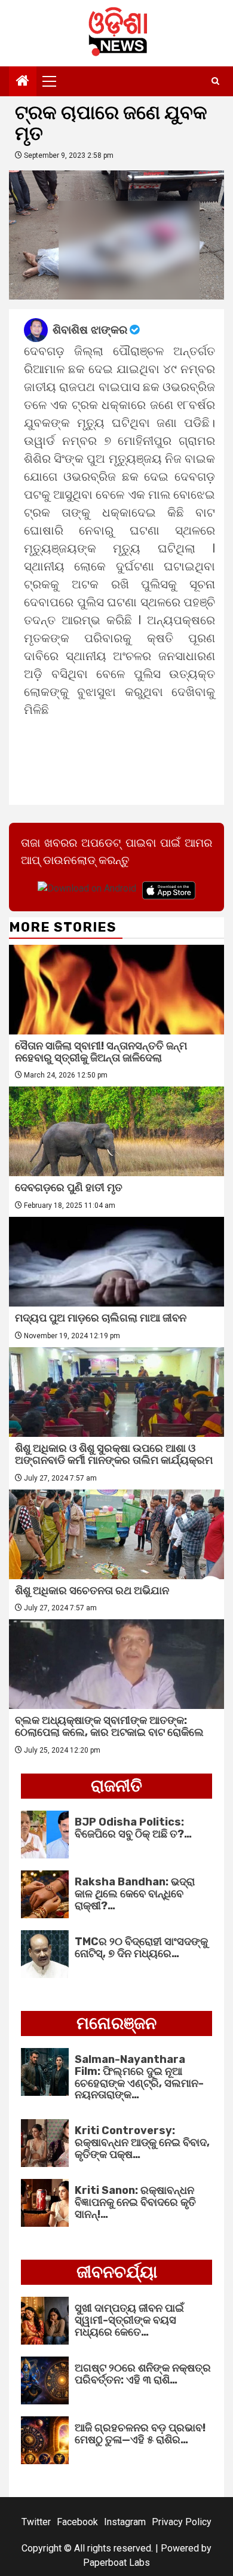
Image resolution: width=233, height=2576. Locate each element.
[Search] (215, 81)
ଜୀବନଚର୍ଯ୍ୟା (117, 2272)
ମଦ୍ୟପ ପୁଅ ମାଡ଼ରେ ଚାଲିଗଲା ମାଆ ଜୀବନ (101, 1318)
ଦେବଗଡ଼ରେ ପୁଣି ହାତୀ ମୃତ (69, 1188)
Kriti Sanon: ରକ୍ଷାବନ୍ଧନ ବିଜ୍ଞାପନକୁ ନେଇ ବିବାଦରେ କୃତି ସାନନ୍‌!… (135, 2202)
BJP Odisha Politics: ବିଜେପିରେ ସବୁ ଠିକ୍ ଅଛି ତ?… (133, 1828)
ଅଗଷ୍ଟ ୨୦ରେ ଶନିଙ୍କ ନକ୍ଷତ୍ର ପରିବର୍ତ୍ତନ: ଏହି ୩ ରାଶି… (143, 2374)
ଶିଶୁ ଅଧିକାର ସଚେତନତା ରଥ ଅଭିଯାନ (92, 1591)
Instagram (125, 2522)
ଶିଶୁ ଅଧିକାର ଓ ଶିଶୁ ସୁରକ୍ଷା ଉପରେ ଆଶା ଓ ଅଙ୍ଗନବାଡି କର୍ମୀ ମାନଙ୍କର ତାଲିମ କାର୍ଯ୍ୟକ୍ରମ (114, 1454)
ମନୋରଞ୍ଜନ (116, 2023)
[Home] (23, 82)
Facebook (77, 2522)
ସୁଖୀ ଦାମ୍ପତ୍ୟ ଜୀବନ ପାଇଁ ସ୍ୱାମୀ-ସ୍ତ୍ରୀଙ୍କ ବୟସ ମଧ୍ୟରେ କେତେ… (129, 2320)
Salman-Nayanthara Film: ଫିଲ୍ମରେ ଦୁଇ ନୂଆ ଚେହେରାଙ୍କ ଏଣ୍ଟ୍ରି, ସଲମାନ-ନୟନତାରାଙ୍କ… (139, 2077)
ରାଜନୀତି (116, 1786)
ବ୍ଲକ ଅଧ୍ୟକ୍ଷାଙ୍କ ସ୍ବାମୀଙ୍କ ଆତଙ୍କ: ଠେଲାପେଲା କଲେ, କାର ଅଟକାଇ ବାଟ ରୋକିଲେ (109, 1726)
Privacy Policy (182, 2522)
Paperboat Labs (116, 2563)
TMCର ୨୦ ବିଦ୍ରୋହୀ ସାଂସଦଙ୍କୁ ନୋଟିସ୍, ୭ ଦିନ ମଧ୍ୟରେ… (141, 1948)
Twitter (36, 2522)
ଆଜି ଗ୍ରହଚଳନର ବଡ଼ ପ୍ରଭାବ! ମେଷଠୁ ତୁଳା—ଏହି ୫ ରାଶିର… (140, 2434)
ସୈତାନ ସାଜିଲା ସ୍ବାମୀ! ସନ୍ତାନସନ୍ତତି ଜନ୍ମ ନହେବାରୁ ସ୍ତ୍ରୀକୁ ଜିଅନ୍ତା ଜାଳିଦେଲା (101, 1052)
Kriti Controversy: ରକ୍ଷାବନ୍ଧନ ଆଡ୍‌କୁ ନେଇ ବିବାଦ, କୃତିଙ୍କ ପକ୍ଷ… (142, 2142)
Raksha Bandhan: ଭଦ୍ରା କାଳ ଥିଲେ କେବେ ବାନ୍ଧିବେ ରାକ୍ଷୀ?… (135, 1894)
